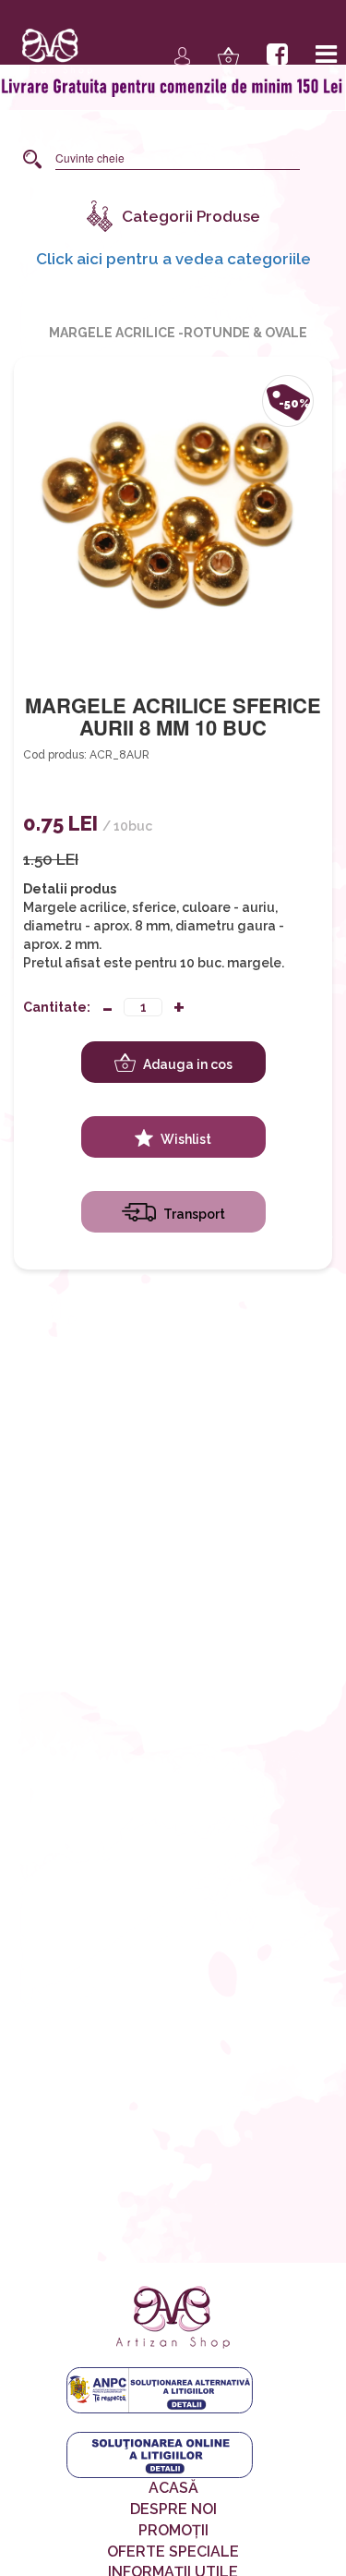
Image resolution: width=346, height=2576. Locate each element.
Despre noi (173, 2509)
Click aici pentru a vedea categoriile (173, 258)
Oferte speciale (173, 2552)
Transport (193, 1214)
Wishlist (185, 1139)
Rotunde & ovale (245, 333)
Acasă (173, 2488)
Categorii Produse (191, 216)
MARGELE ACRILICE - (116, 333)
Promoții (173, 2530)
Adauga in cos (186, 1064)
